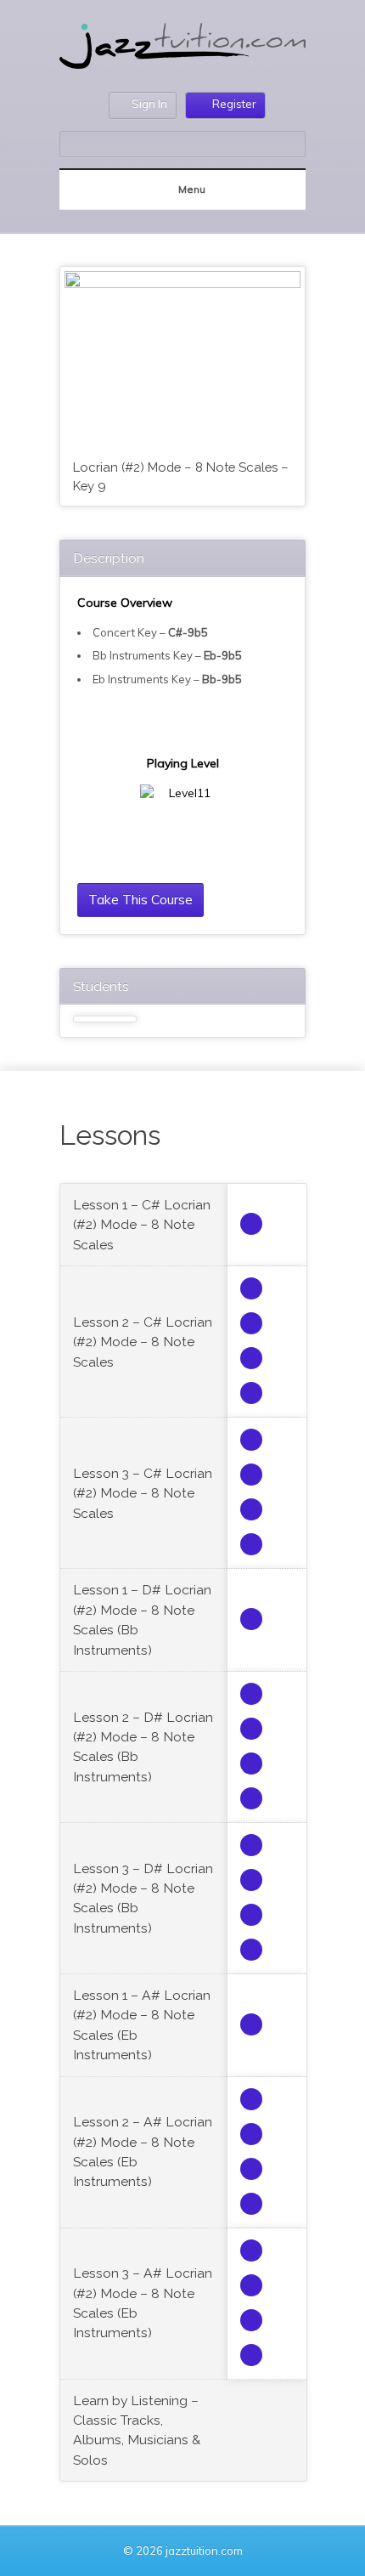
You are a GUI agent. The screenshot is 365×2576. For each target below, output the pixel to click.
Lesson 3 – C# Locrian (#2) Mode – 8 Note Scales (143, 1493)
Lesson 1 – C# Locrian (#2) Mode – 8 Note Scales (142, 1225)
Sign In (149, 104)
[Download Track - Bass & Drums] (251, 1323)
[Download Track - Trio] (251, 1288)
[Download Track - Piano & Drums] (251, 1393)
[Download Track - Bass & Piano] (251, 1358)
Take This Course (140, 899)
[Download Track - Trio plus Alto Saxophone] (251, 1224)
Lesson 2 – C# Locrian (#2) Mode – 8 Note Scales (143, 1342)
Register (234, 104)
